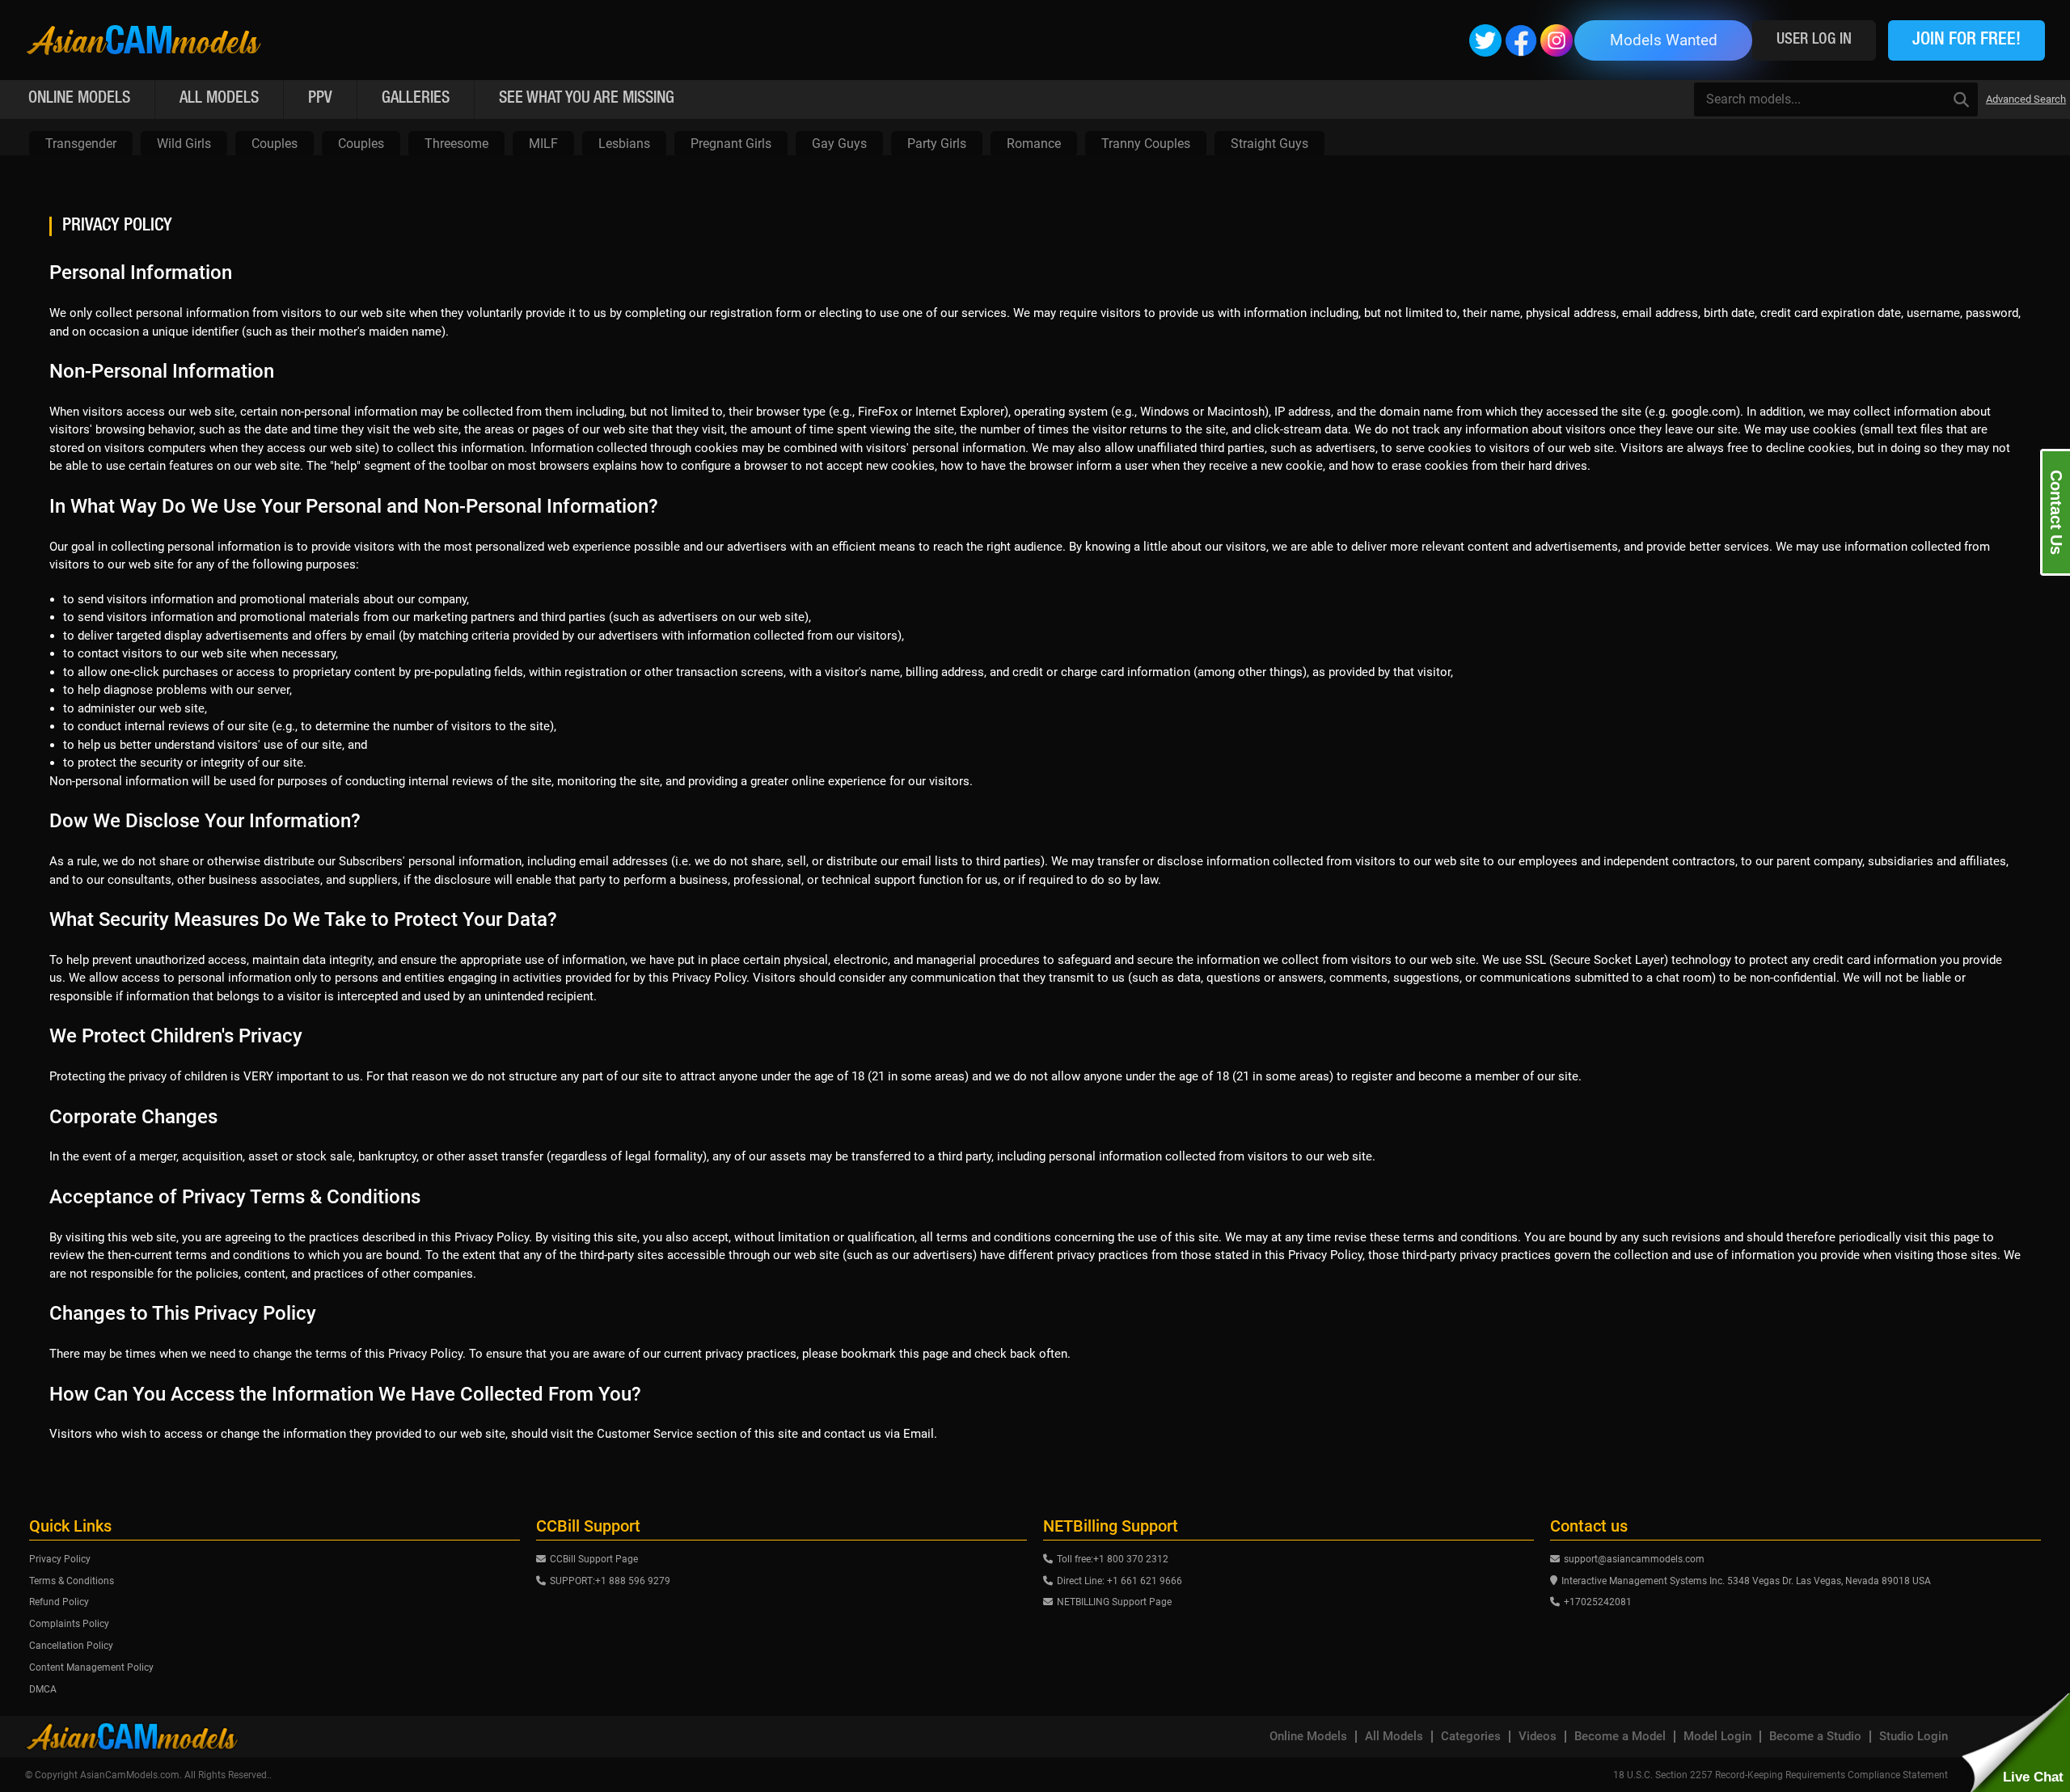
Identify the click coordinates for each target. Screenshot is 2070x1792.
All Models (1394, 1737)
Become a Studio (1815, 1737)
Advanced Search (2026, 99)
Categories (1471, 1737)
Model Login (1717, 1737)
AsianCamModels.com (130, 1775)
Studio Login (1914, 1737)
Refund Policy (59, 1602)
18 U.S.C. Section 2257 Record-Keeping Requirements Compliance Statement (1781, 1775)
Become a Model (1620, 1737)
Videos (1538, 1737)
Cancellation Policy (71, 1646)
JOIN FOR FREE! (1966, 40)
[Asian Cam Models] (144, 40)
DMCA (43, 1689)
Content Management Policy (91, 1667)
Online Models (1308, 1737)
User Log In (1814, 40)
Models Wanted (1664, 40)
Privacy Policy (60, 1559)
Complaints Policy (69, 1624)
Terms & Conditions (72, 1581)
